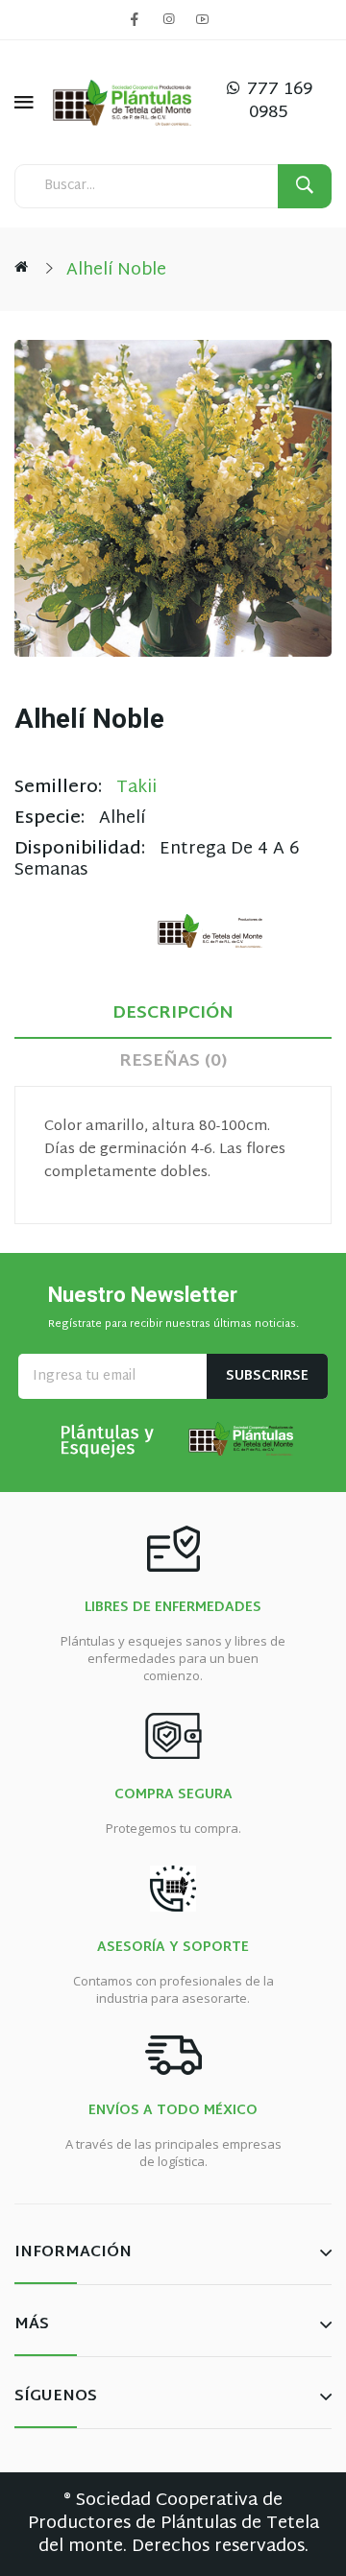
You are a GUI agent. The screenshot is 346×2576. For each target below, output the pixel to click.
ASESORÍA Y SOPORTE (173, 1948)
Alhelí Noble (116, 270)
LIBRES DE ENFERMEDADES (173, 1608)
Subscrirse (267, 1376)
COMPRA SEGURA (173, 1795)
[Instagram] (168, 19)
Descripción (173, 1013)
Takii (136, 788)
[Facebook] (135, 19)
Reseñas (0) (173, 1061)
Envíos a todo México (173, 2111)
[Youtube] (202, 19)
